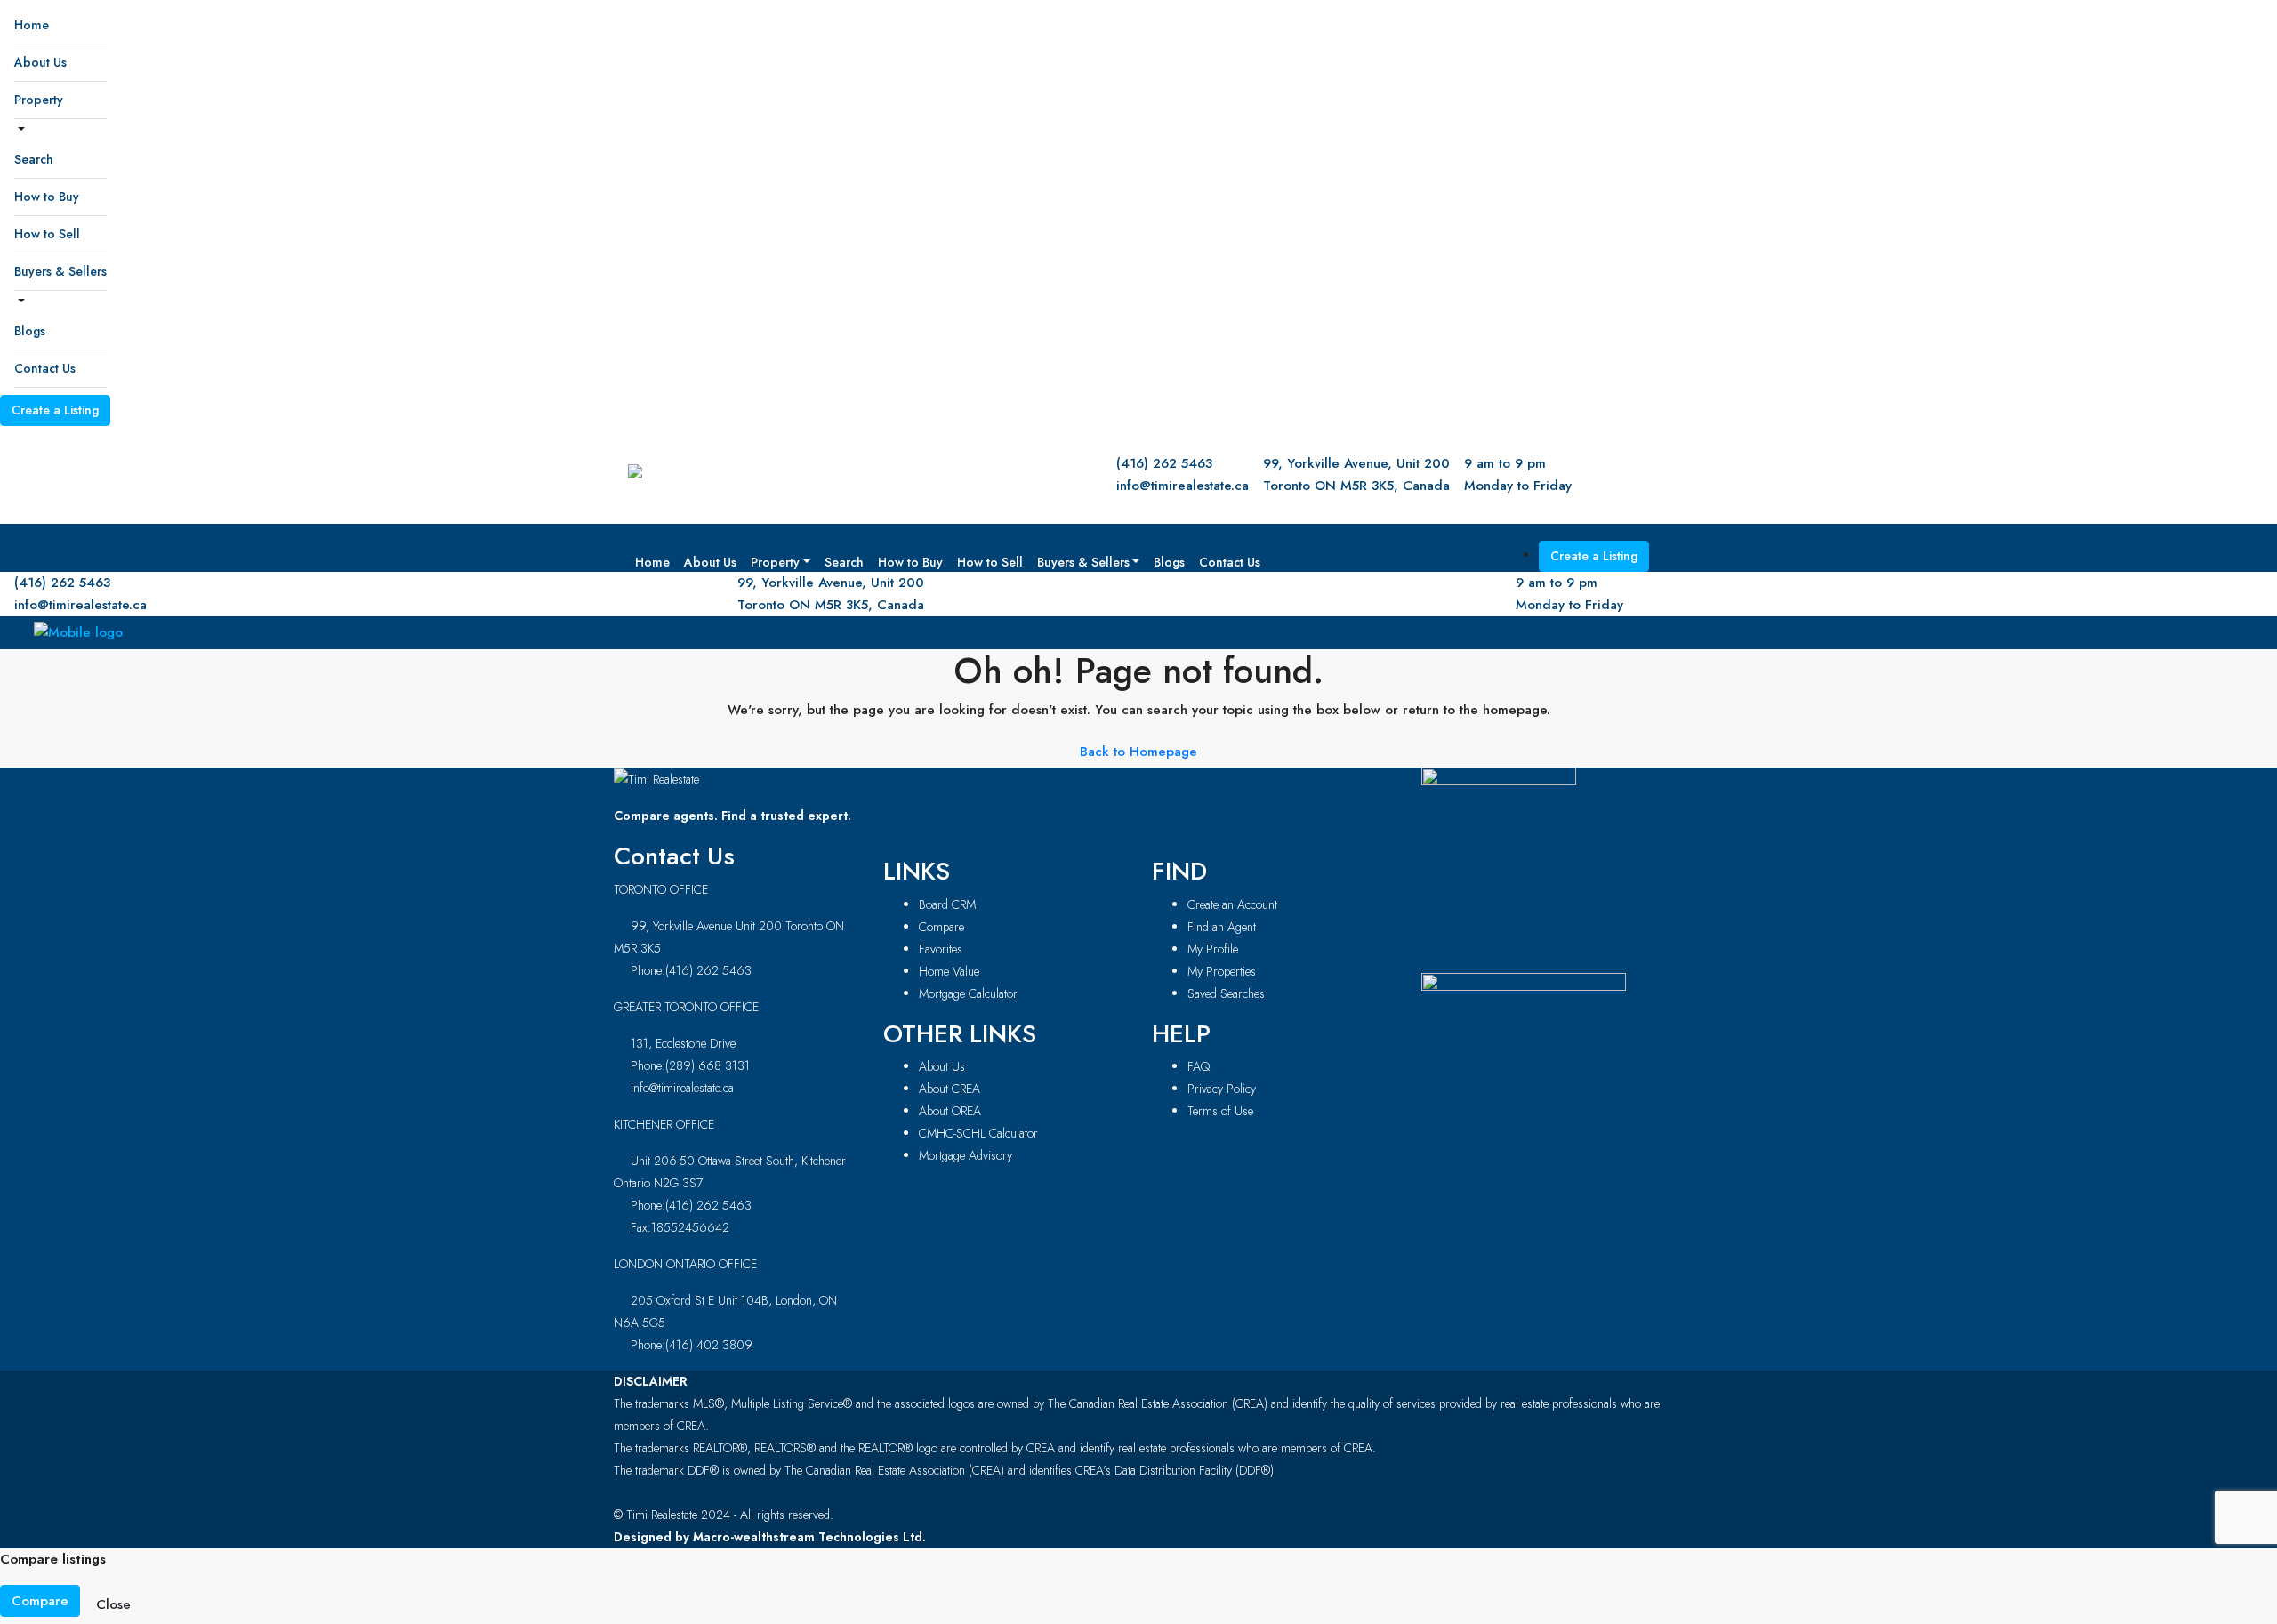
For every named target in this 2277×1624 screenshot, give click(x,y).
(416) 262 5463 (1164, 463)
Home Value (949, 971)
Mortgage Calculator (968, 993)
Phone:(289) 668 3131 (690, 1065)
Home (32, 25)
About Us (40, 62)
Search (34, 159)
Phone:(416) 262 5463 (691, 970)
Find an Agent (1222, 927)
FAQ (1199, 1066)
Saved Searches (1226, 993)
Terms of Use (1220, 1111)
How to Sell (47, 234)
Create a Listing (55, 410)
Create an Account (1232, 904)
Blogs (30, 331)
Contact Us (45, 368)
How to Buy (47, 197)
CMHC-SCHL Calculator (978, 1133)
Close (113, 1604)
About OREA (950, 1111)
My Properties (1222, 971)
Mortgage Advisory (966, 1155)
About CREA (949, 1089)
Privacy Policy (1222, 1089)
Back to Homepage (1138, 752)
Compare (941, 927)
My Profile (1213, 949)
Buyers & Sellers (60, 271)
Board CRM (947, 904)
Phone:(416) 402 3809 (692, 1345)
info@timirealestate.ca (1183, 486)
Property (39, 100)
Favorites (941, 949)
